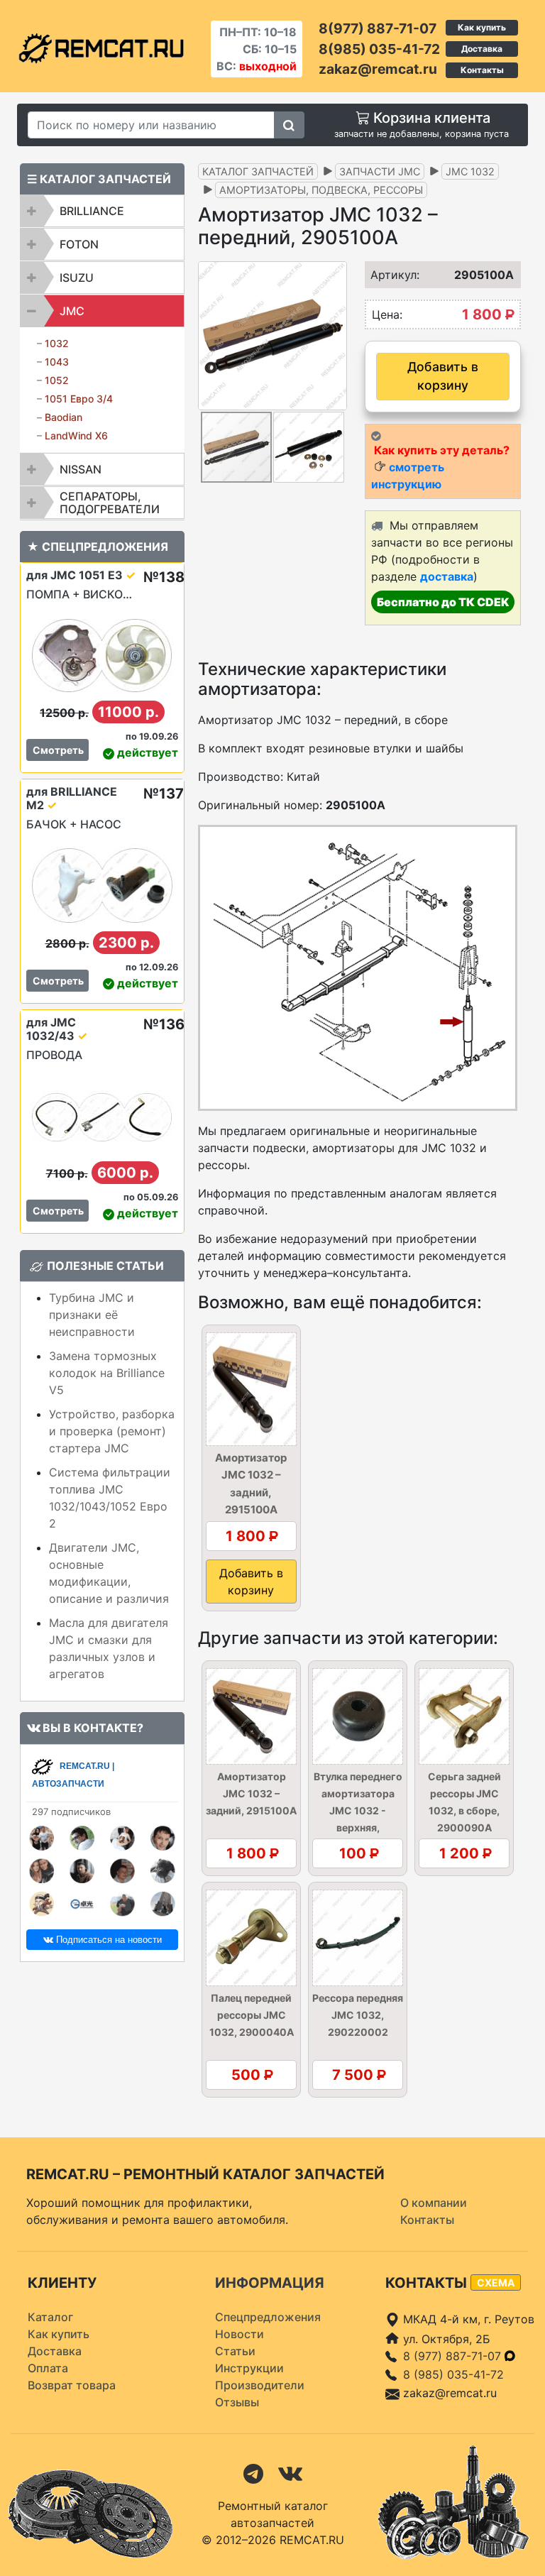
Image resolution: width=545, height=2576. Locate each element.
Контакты (482, 70)
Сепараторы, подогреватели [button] (110, 503)
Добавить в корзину (443, 376)
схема (496, 2282)
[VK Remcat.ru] (290, 2472)
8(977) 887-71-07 (378, 28)
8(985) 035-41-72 (379, 49)
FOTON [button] (79, 244)
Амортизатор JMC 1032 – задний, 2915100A (251, 1793)
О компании (434, 2203)
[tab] (102, 211)
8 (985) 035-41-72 (453, 2374)
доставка (447, 576)
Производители (260, 2385)
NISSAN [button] (81, 469)
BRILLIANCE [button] (92, 211)
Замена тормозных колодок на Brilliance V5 (107, 1373)
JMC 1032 (470, 171)
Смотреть (58, 750)
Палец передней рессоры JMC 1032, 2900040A (252, 2015)
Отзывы (237, 2402)
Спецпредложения (268, 2317)
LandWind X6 (76, 435)
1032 (57, 343)
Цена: (387, 314)
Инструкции (249, 2368)
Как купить (482, 27)
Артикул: (386, 275)
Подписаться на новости (108, 1940)
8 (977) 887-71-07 (454, 2356)
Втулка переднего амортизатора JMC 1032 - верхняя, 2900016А (358, 1810)
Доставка (482, 49)
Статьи (235, 2351)
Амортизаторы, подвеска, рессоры (321, 190)
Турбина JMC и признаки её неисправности (92, 1315)
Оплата (48, 2368)
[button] (334, 336)
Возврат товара (72, 2385)
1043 (57, 362)
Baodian (64, 417)
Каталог (50, 2317)
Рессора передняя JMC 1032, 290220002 (358, 2015)
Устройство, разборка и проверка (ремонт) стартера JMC (112, 1431)
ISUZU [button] (77, 278)
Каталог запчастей (258, 171)
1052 (57, 380)
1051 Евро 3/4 (79, 399)
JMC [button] (72, 311)
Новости (240, 2334)
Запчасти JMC (380, 171)
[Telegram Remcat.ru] (253, 2472)
